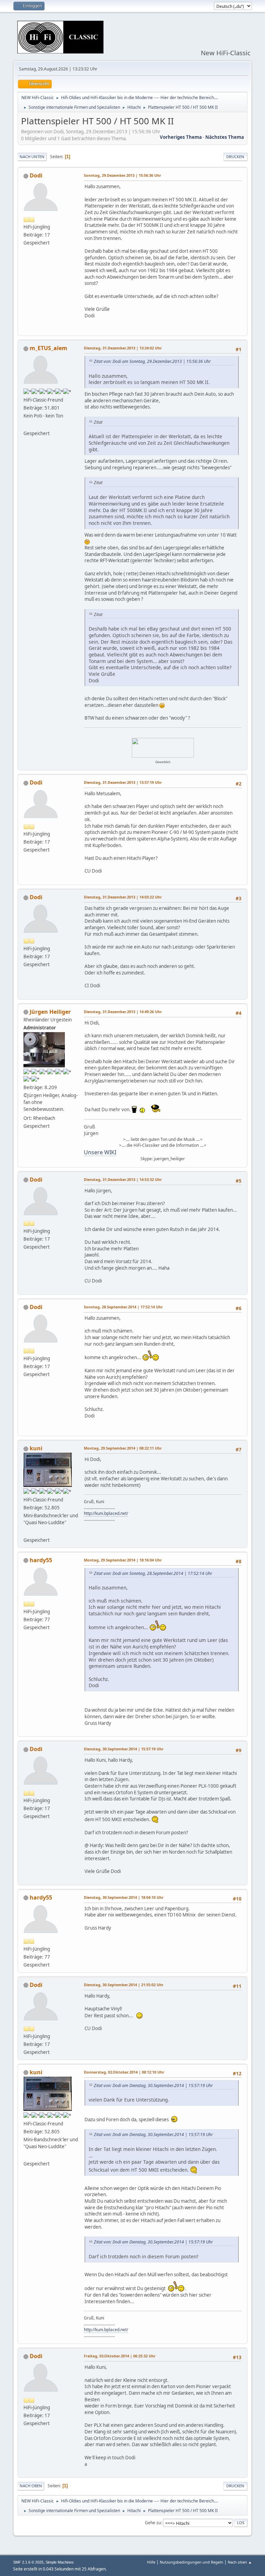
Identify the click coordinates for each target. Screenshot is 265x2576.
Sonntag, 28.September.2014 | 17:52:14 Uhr (123, 1307)
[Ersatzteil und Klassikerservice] (26, 425)
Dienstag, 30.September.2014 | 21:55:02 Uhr (124, 1985)
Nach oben (31, 2486)
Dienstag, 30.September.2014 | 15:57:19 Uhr (124, 1749)
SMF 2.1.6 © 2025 (28, 2562)
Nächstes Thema (225, 137)
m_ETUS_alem (48, 348)
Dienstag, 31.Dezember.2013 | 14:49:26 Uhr (123, 1012)
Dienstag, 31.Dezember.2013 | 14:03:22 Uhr (123, 897)
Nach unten (32, 157)
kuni (36, 1448)
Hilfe (151, 2562)
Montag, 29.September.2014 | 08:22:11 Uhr (123, 1448)
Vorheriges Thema (181, 137)
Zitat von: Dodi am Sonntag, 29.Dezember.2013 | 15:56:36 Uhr (152, 361)
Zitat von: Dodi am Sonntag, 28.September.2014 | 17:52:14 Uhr (153, 1573)
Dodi (36, 175)
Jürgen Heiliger (50, 1012)
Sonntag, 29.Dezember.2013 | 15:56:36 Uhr (122, 175)
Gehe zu (153, 2523)
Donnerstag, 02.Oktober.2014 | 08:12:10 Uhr (124, 2072)
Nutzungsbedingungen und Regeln (192, 2562)
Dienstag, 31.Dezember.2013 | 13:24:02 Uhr (123, 348)
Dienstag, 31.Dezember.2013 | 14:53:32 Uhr (123, 1179)
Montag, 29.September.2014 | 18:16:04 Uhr (123, 1560)
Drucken (235, 157)
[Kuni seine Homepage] (26, 1531)
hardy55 (41, 1560)
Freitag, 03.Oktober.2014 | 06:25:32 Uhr (120, 2356)
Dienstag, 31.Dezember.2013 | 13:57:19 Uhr (123, 782)
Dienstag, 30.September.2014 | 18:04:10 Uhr (124, 1897)
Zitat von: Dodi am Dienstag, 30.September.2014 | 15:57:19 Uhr (153, 2085)
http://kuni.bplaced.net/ (106, 1513)
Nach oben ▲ (240, 2562)
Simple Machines (60, 2562)
